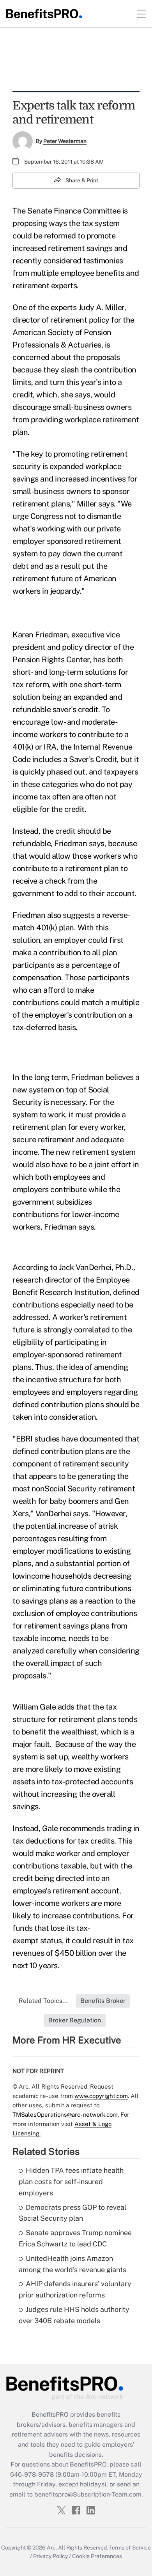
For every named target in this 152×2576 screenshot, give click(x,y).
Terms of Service (130, 2548)
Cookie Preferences (97, 2556)
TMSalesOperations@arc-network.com (65, 2115)
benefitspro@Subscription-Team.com (88, 2494)
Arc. (52, 2548)
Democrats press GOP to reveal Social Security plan (72, 2213)
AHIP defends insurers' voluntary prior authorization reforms (75, 2289)
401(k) (47, 928)
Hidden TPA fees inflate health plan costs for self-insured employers (71, 2182)
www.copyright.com (101, 2096)
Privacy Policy (50, 2556)
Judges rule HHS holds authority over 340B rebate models (74, 2315)
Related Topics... (43, 2001)
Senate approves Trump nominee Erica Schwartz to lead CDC (75, 2238)
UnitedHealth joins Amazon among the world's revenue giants (72, 2264)
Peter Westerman (65, 141)
